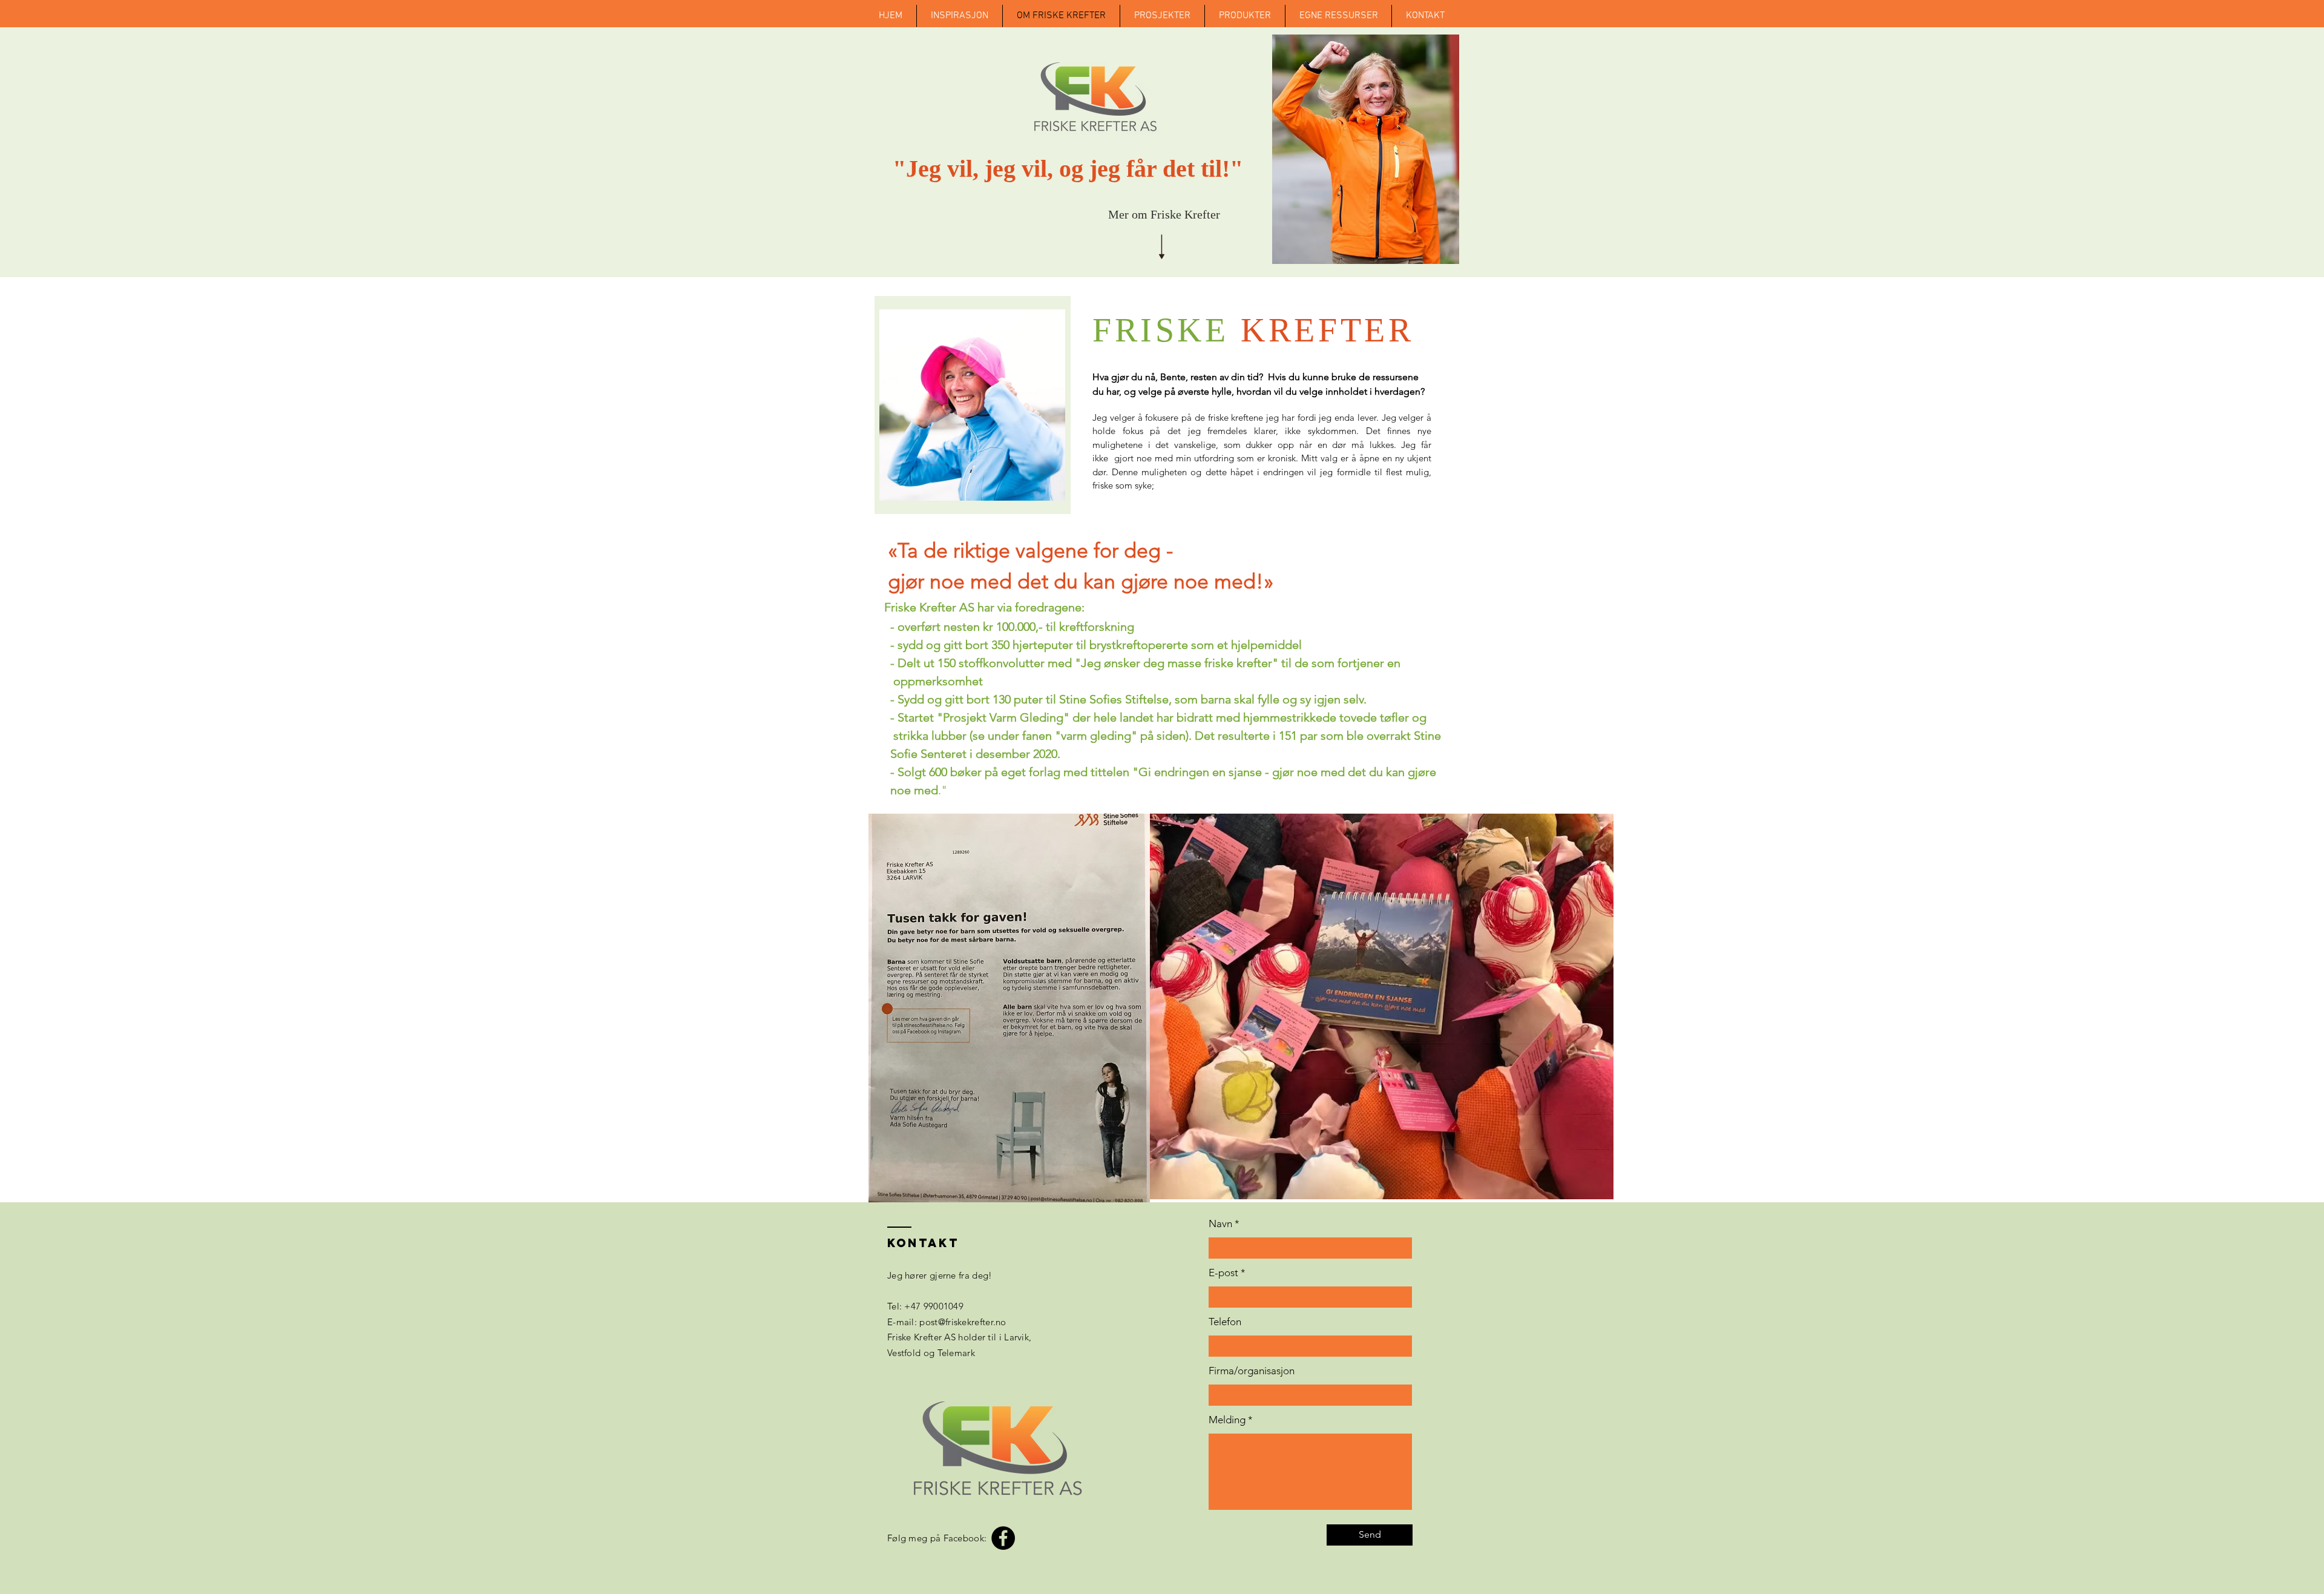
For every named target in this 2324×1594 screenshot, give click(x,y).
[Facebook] (1003, 1538)
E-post (1223, 1273)
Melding (1227, 1420)
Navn (1220, 1224)
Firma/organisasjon (1252, 1371)
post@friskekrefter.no (963, 1322)
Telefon (1225, 1322)
